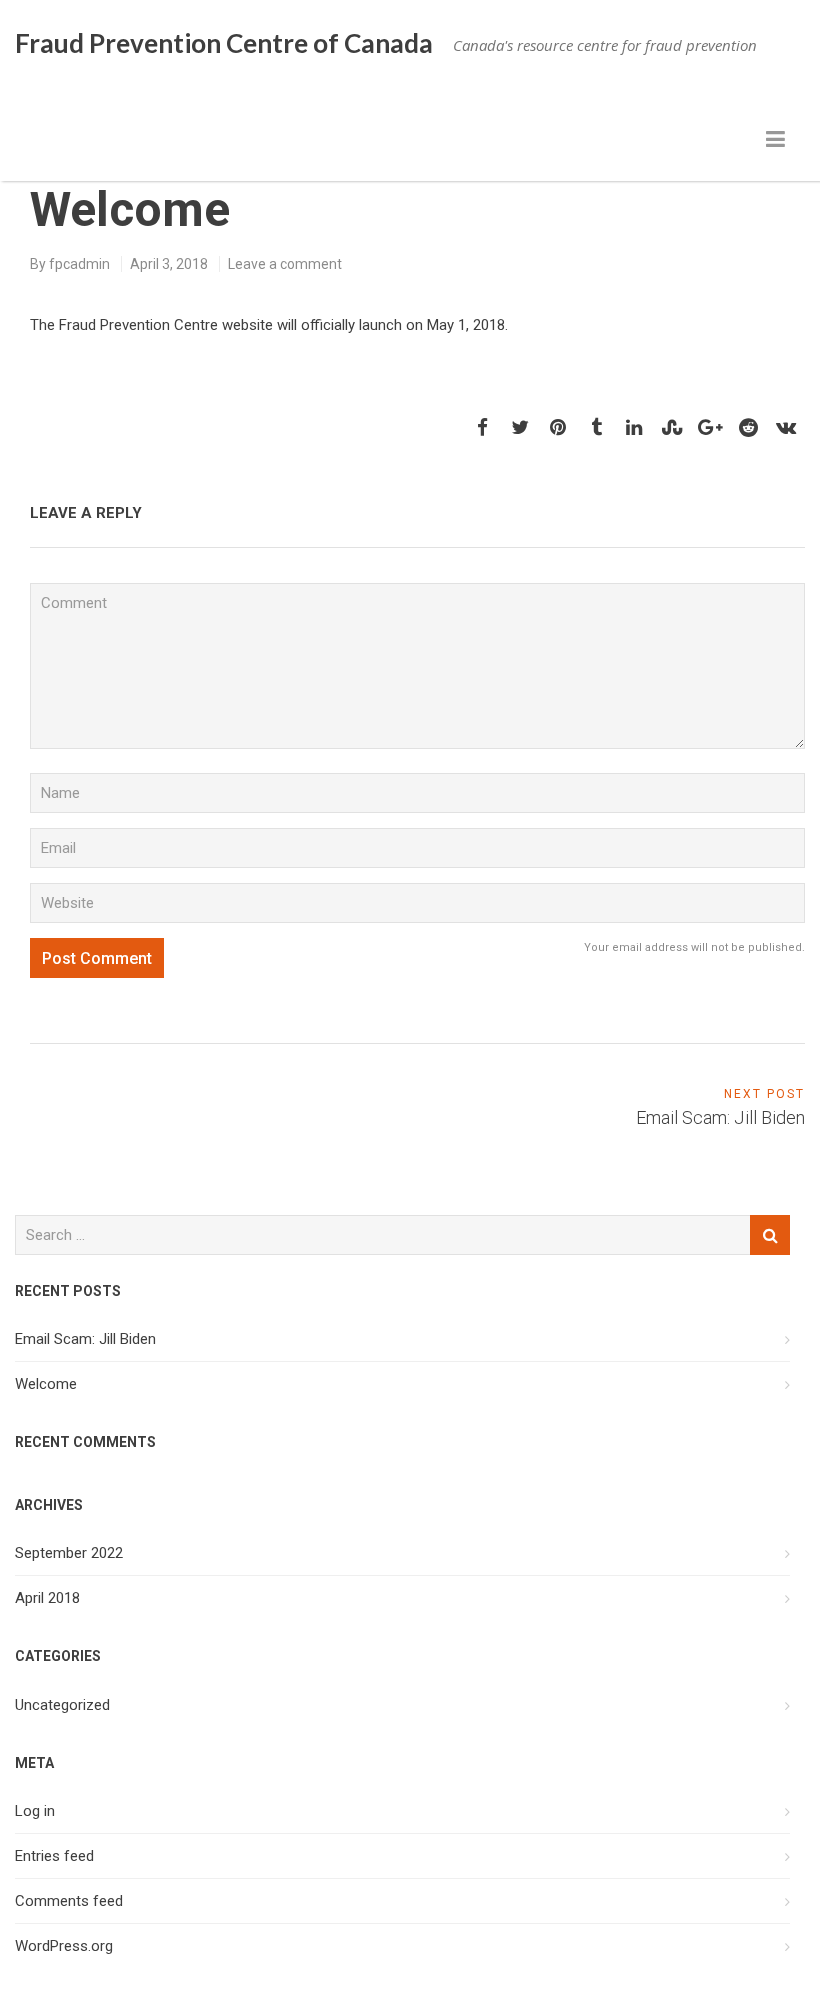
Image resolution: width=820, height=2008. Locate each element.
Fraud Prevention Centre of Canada (224, 43)
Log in (35, 1811)
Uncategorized (62, 1705)
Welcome (46, 1384)
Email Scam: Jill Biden (85, 1339)
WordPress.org (64, 1946)
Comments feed (69, 1901)
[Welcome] (482, 428)
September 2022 (69, 1553)
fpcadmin (79, 264)
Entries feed (54, 1856)
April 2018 (47, 1598)
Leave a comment (285, 264)
